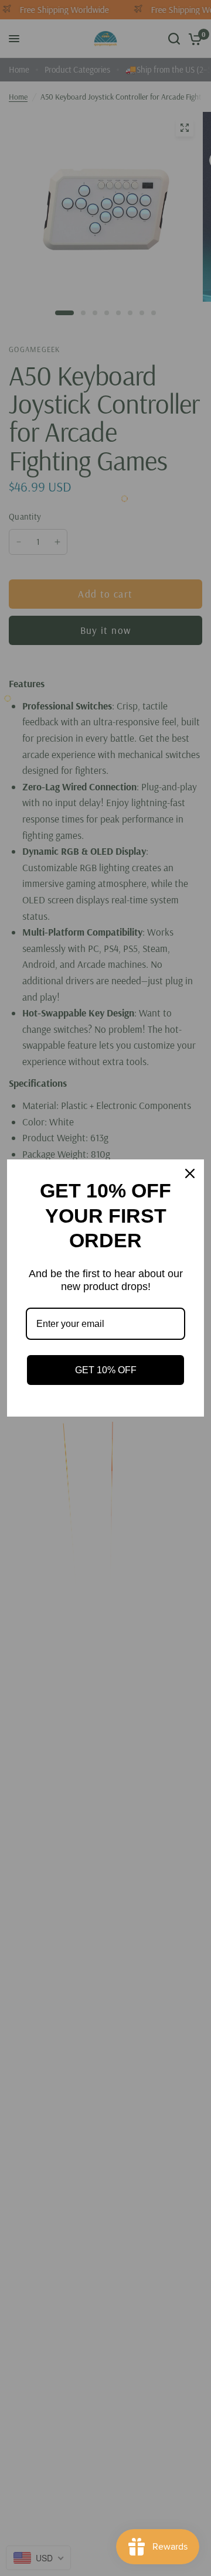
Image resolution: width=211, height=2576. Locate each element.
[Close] (190, 1173)
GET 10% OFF (106, 1370)
